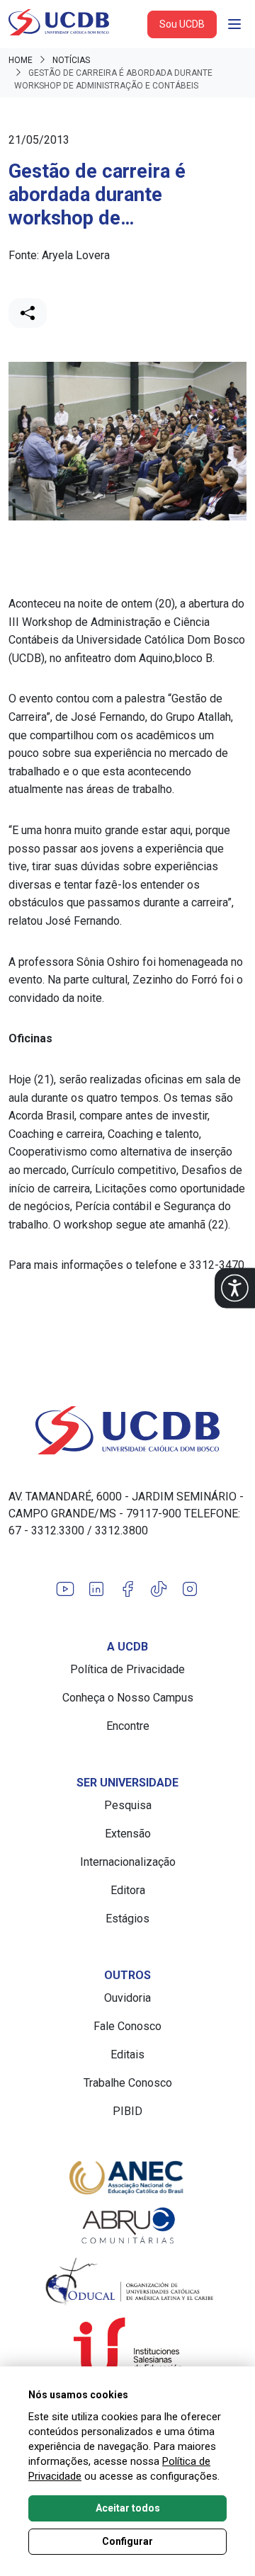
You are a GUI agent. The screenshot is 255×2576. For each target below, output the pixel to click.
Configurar (127, 2541)
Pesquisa (128, 1805)
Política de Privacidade (127, 1669)
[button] (235, 1288)
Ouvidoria (127, 1998)
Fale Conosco (127, 2026)
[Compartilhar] (28, 313)
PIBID (127, 2111)
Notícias (71, 60)
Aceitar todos (128, 2508)
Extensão (128, 1834)
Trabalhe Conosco (128, 2083)
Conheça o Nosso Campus (128, 1698)
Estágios (127, 1919)
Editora (128, 1890)
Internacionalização (128, 1862)
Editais (127, 2054)
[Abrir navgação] (234, 24)
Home (21, 60)
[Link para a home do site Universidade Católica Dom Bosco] (127, 1430)
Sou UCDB (182, 24)
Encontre (128, 1726)
